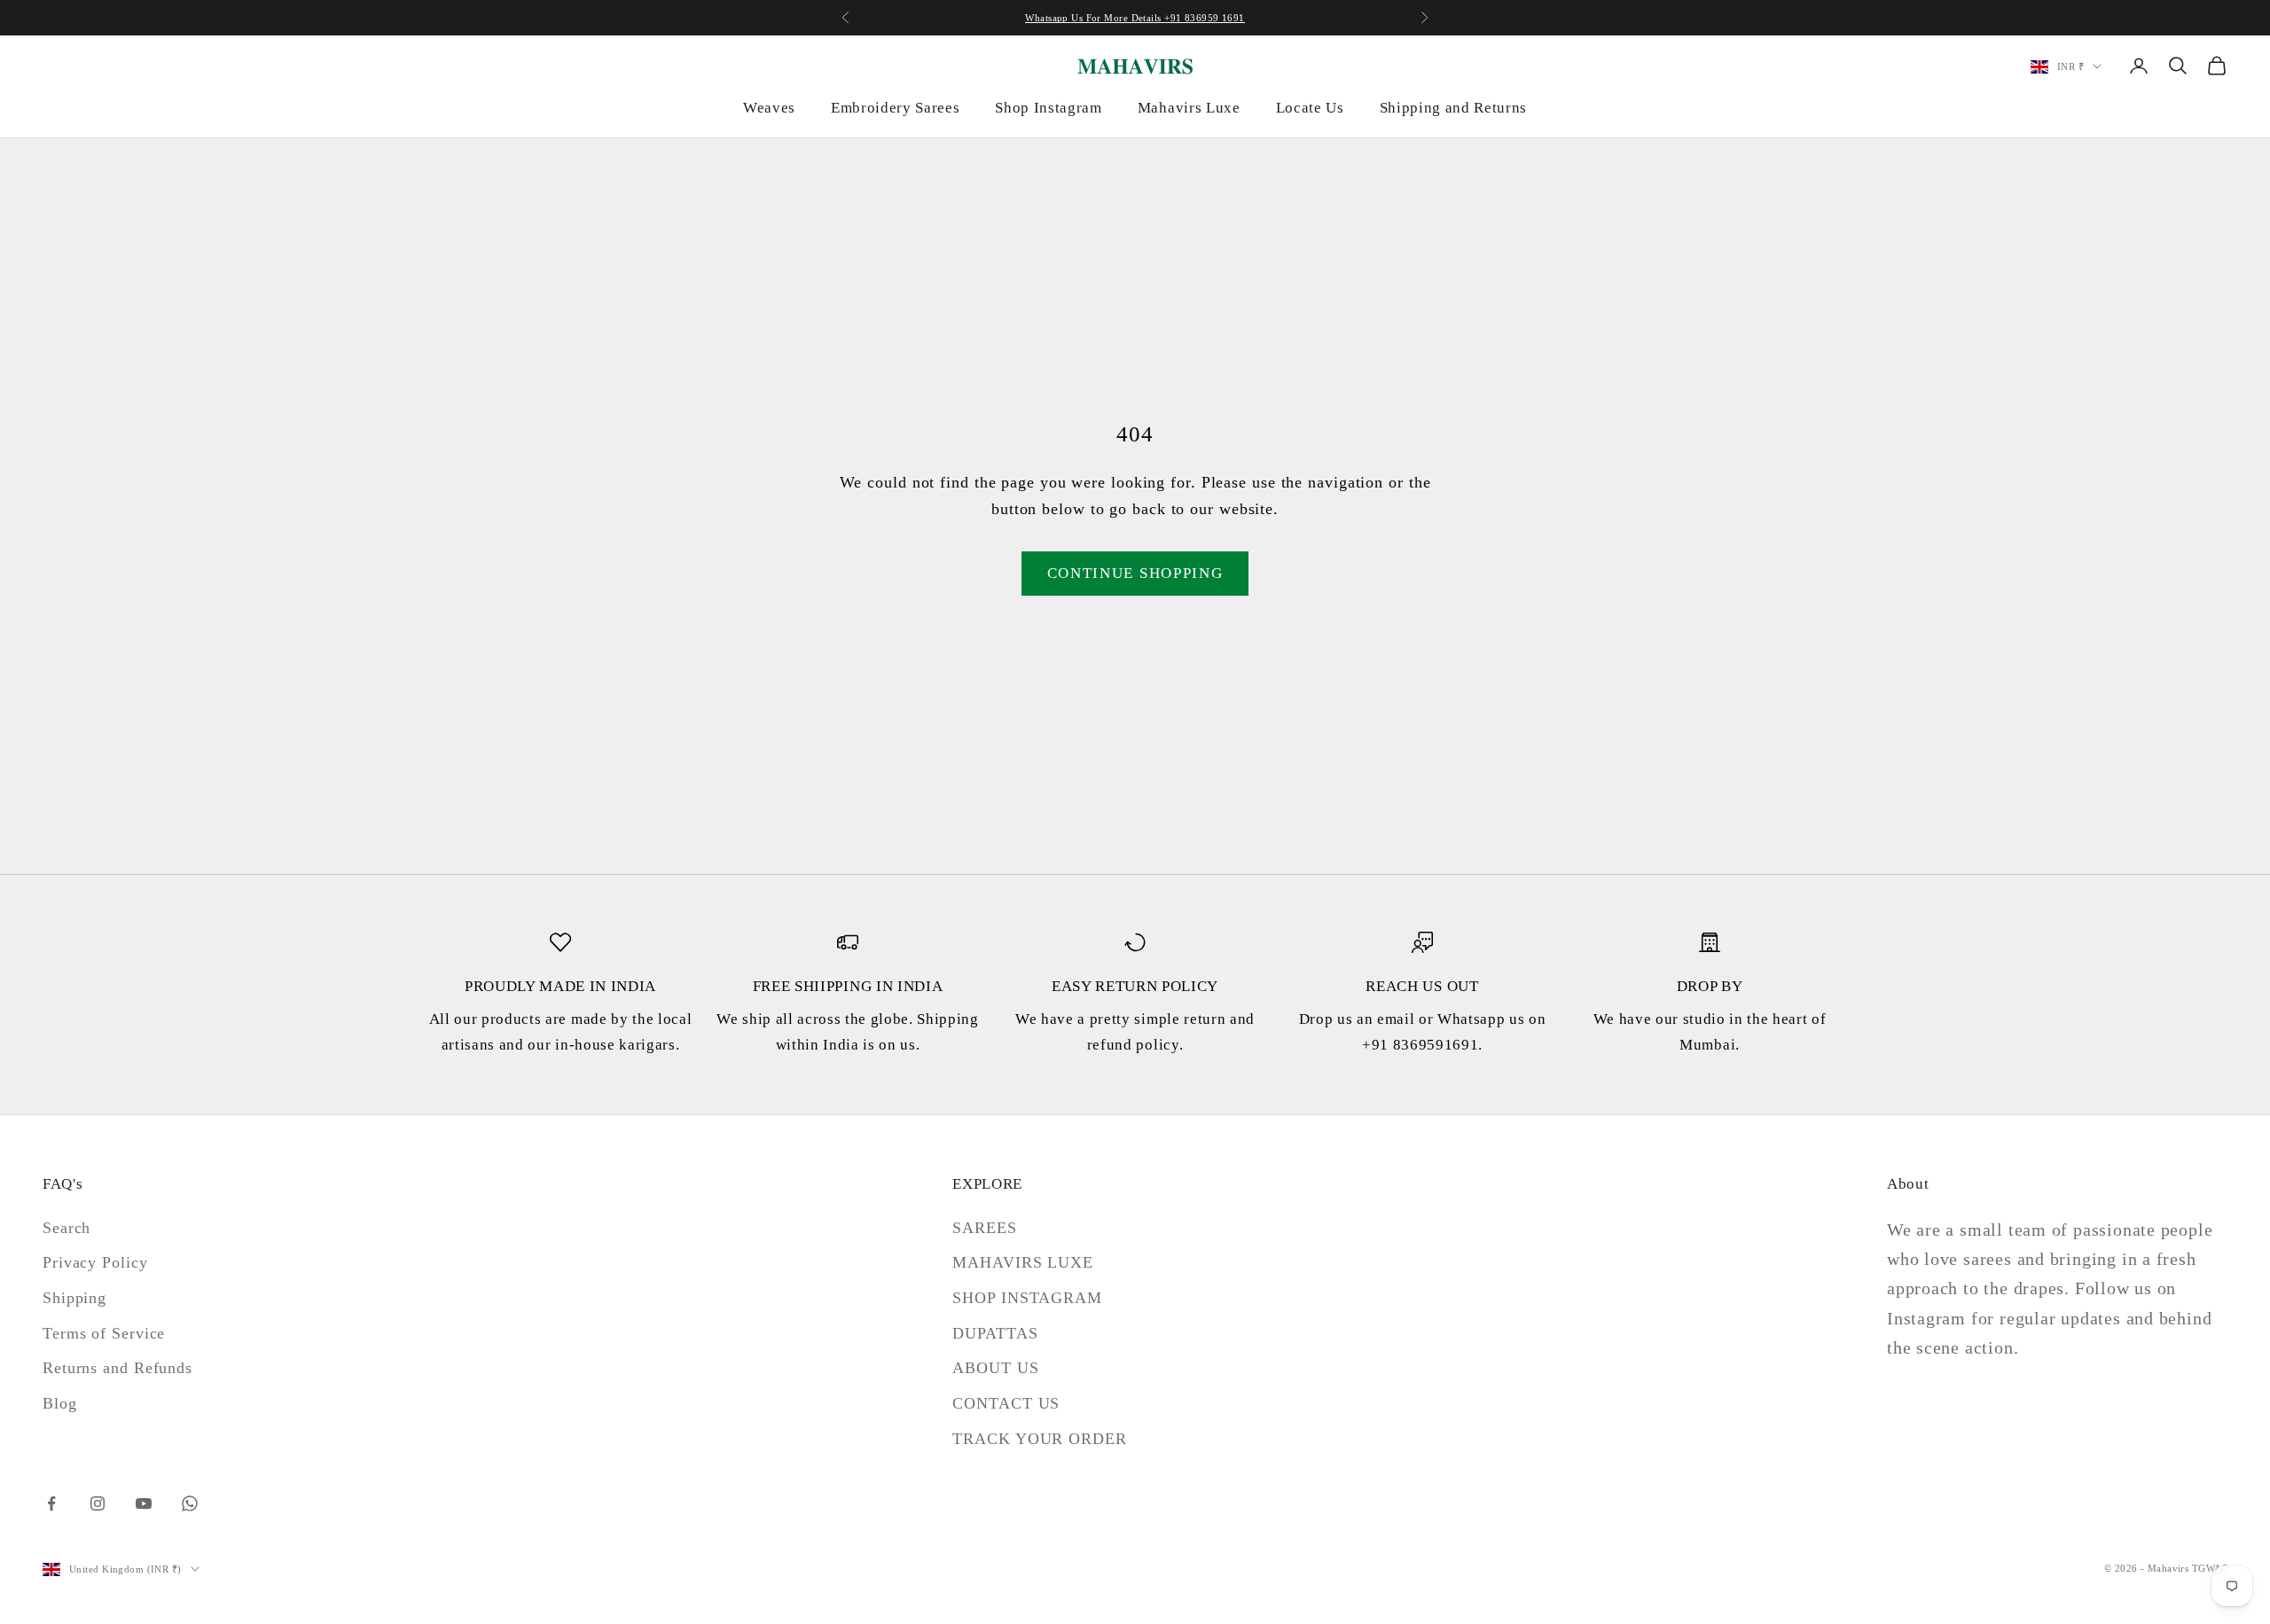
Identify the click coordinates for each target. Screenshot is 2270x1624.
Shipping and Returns (1453, 108)
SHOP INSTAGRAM (1027, 1298)
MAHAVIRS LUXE (1023, 1262)
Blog (60, 1403)
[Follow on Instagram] (98, 1503)
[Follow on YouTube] (144, 1503)
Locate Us (1310, 108)
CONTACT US (1006, 1403)
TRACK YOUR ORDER (1039, 1439)
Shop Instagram (1048, 108)
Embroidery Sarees (895, 108)
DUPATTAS (995, 1333)
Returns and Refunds (117, 1368)
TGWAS (2210, 1568)
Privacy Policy (95, 1262)
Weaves (769, 108)
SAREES (984, 1228)
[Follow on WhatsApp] (190, 1503)
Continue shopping (1135, 573)
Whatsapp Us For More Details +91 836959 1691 (1135, 18)
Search (67, 1228)
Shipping (74, 1298)
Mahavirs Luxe (1189, 108)
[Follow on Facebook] (51, 1503)
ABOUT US (995, 1368)
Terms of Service (104, 1333)
